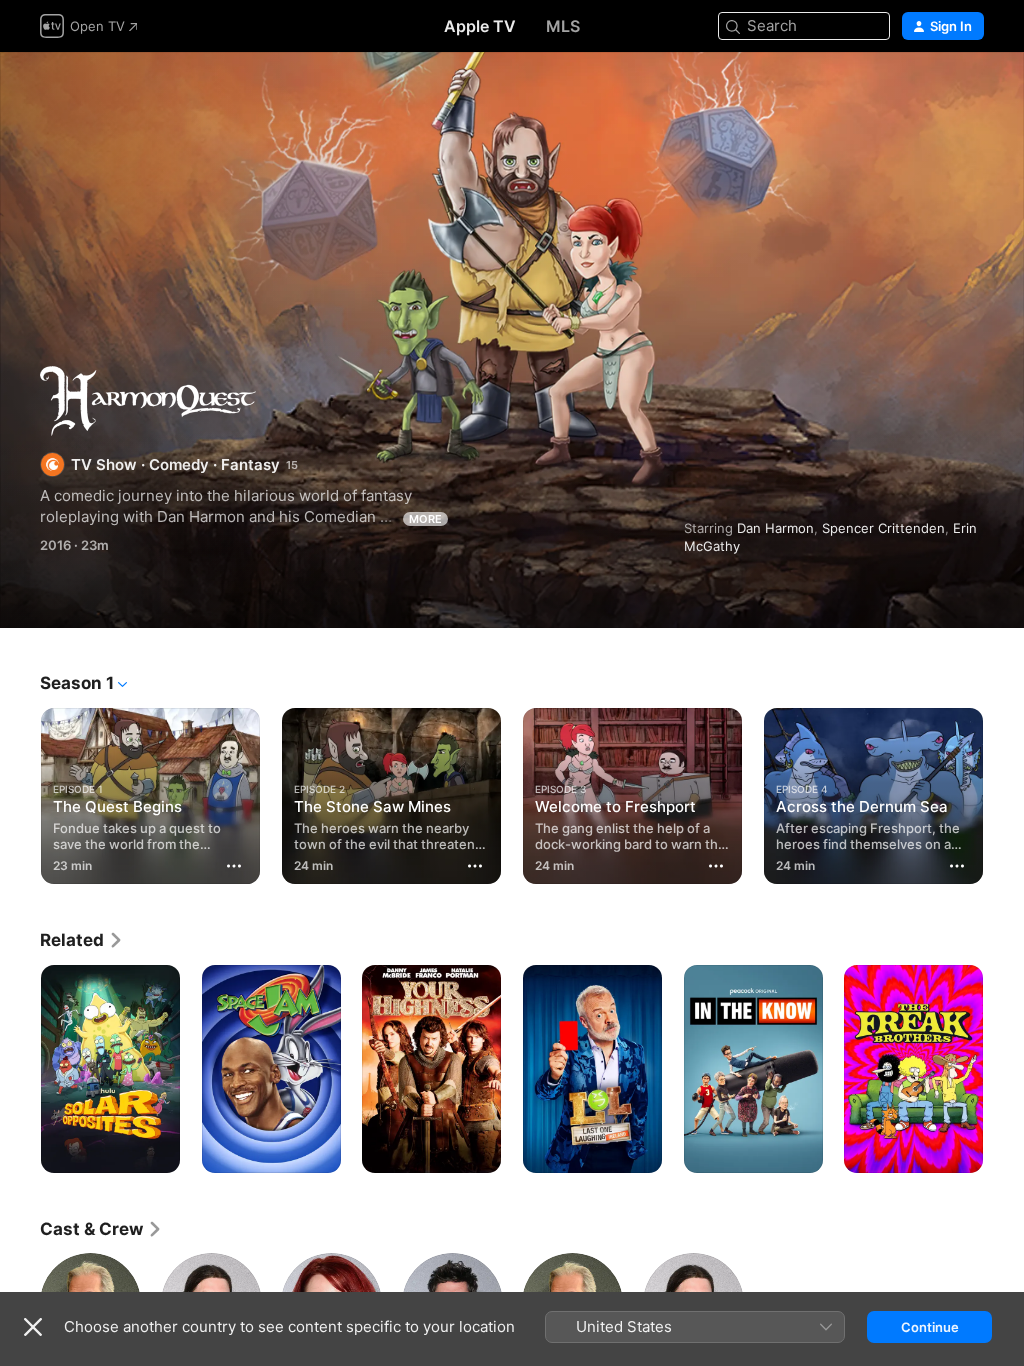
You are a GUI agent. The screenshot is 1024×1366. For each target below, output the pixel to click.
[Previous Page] (20, 792)
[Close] (33, 1327)
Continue (930, 1327)
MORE (425, 519)
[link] (82, 940)
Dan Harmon (775, 528)
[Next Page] (1004, 792)
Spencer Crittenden (883, 528)
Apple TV (480, 26)
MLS (563, 26)
